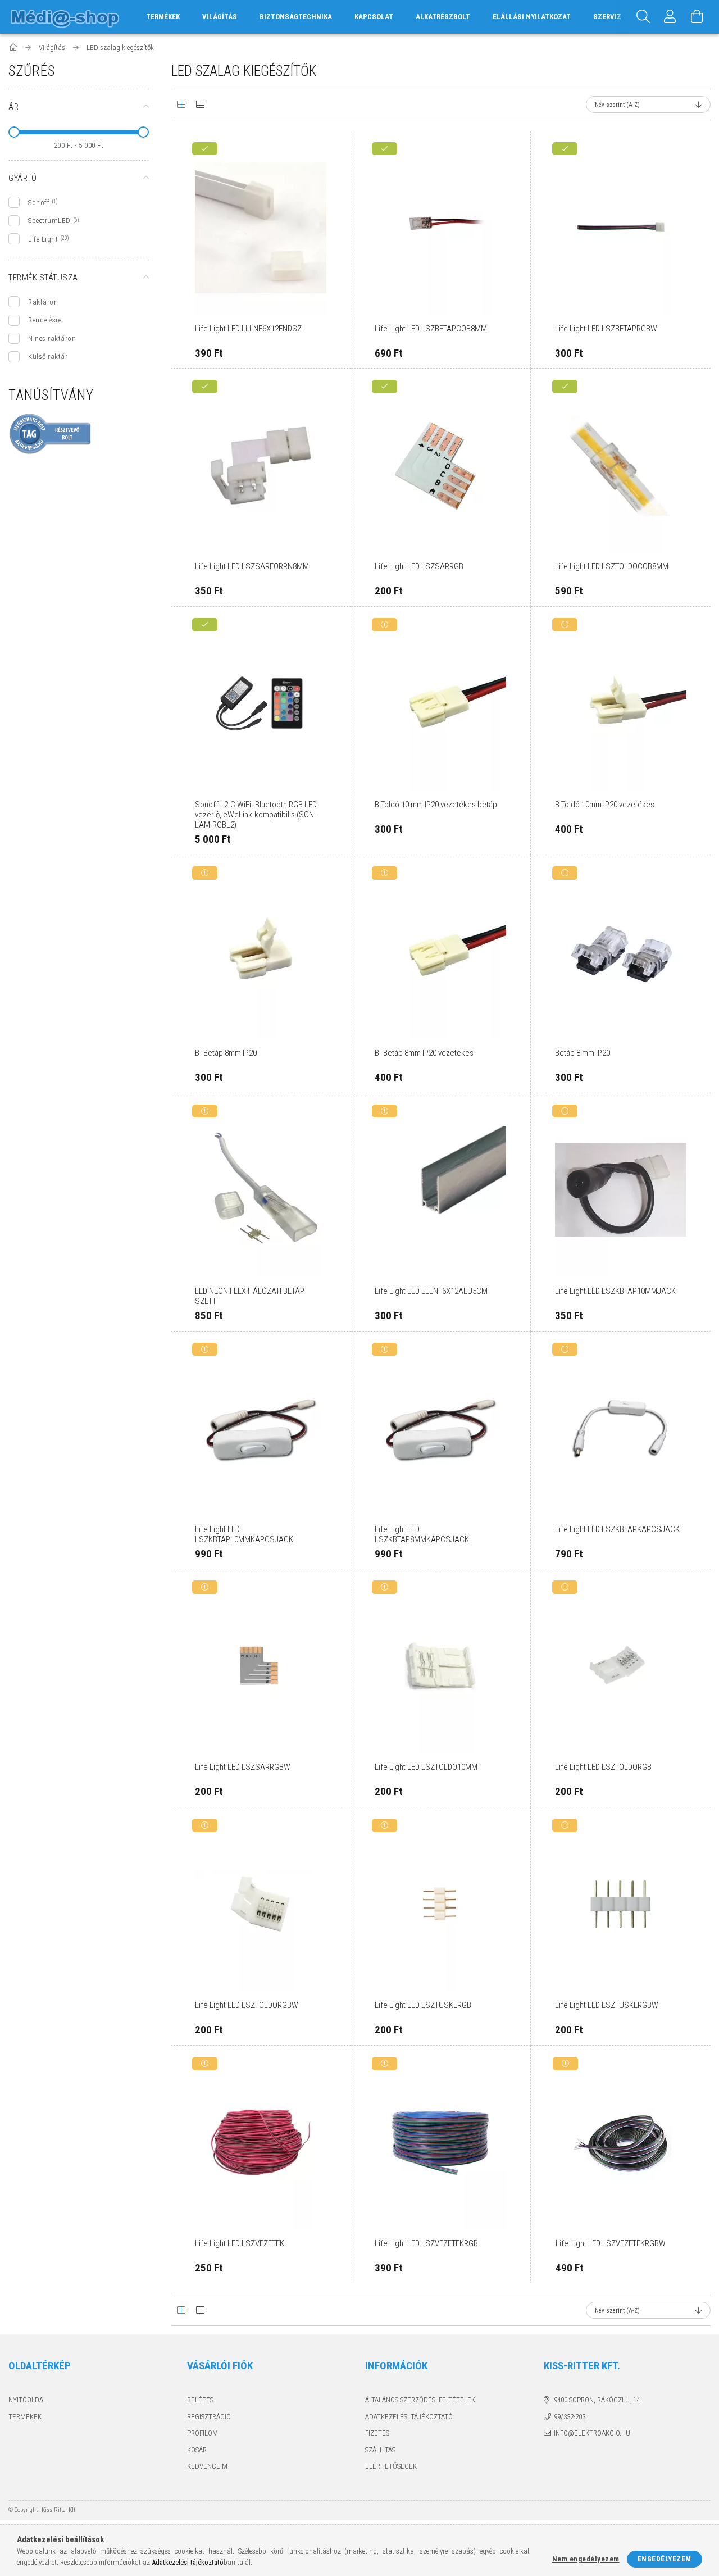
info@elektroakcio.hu (592, 2433)
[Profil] (670, 17)
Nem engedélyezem (586, 2559)
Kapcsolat (374, 17)
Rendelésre (45, 320)
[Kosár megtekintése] (697, 17)
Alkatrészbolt (443, 17)
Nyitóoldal (28, 2400)
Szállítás (380, 2450)
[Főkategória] (14, 47)
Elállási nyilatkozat (532, 17)
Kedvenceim (207, 2466)
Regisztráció (209, 2417)
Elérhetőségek (391, 2466)
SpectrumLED (49, 221)
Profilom (202, 2433)
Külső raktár (48, 356)
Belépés (200, 2400)
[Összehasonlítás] (329, 210)
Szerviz (607, 17)
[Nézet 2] (200, 105)
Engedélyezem (665, 2559)
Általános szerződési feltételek (420, 2400)
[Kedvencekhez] (329, 181)
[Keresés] (643, 17)
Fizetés (377, 2433)
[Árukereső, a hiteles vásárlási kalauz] (51, 433)
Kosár (197, 2450)
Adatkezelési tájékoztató (409, 2417)
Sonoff (39, 203)
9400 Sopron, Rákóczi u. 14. (598, 2400)
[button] (329, 153)
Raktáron (43, 302)
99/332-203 (570, 2417)
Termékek (25, 2417)
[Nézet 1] (181, 105)
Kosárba (266, 312)
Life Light (43, 239)
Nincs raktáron (52, 339)
